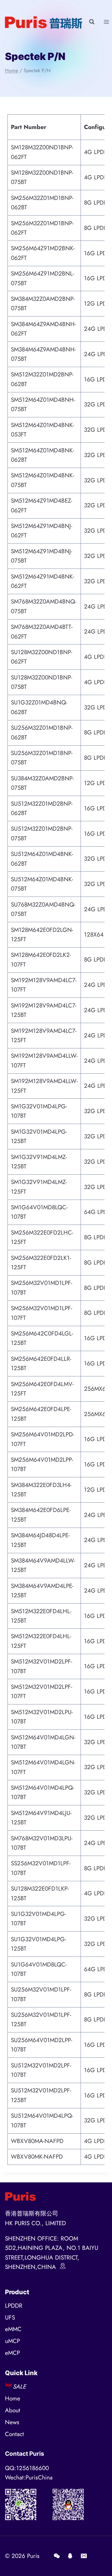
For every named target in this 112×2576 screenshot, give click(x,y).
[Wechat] (57, 2556)
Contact (14, 2434)
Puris (33, 2556)
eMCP (12, 2353)
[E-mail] (84, 2556)
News (12, 2422)
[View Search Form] (92, 22)
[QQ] (70, 2556)
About (13, 2410)
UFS (10, 2317)
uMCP (12, 2341)
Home (13, 2398)
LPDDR (14, 2306)
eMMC (13, 2329)
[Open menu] (106, 22)
